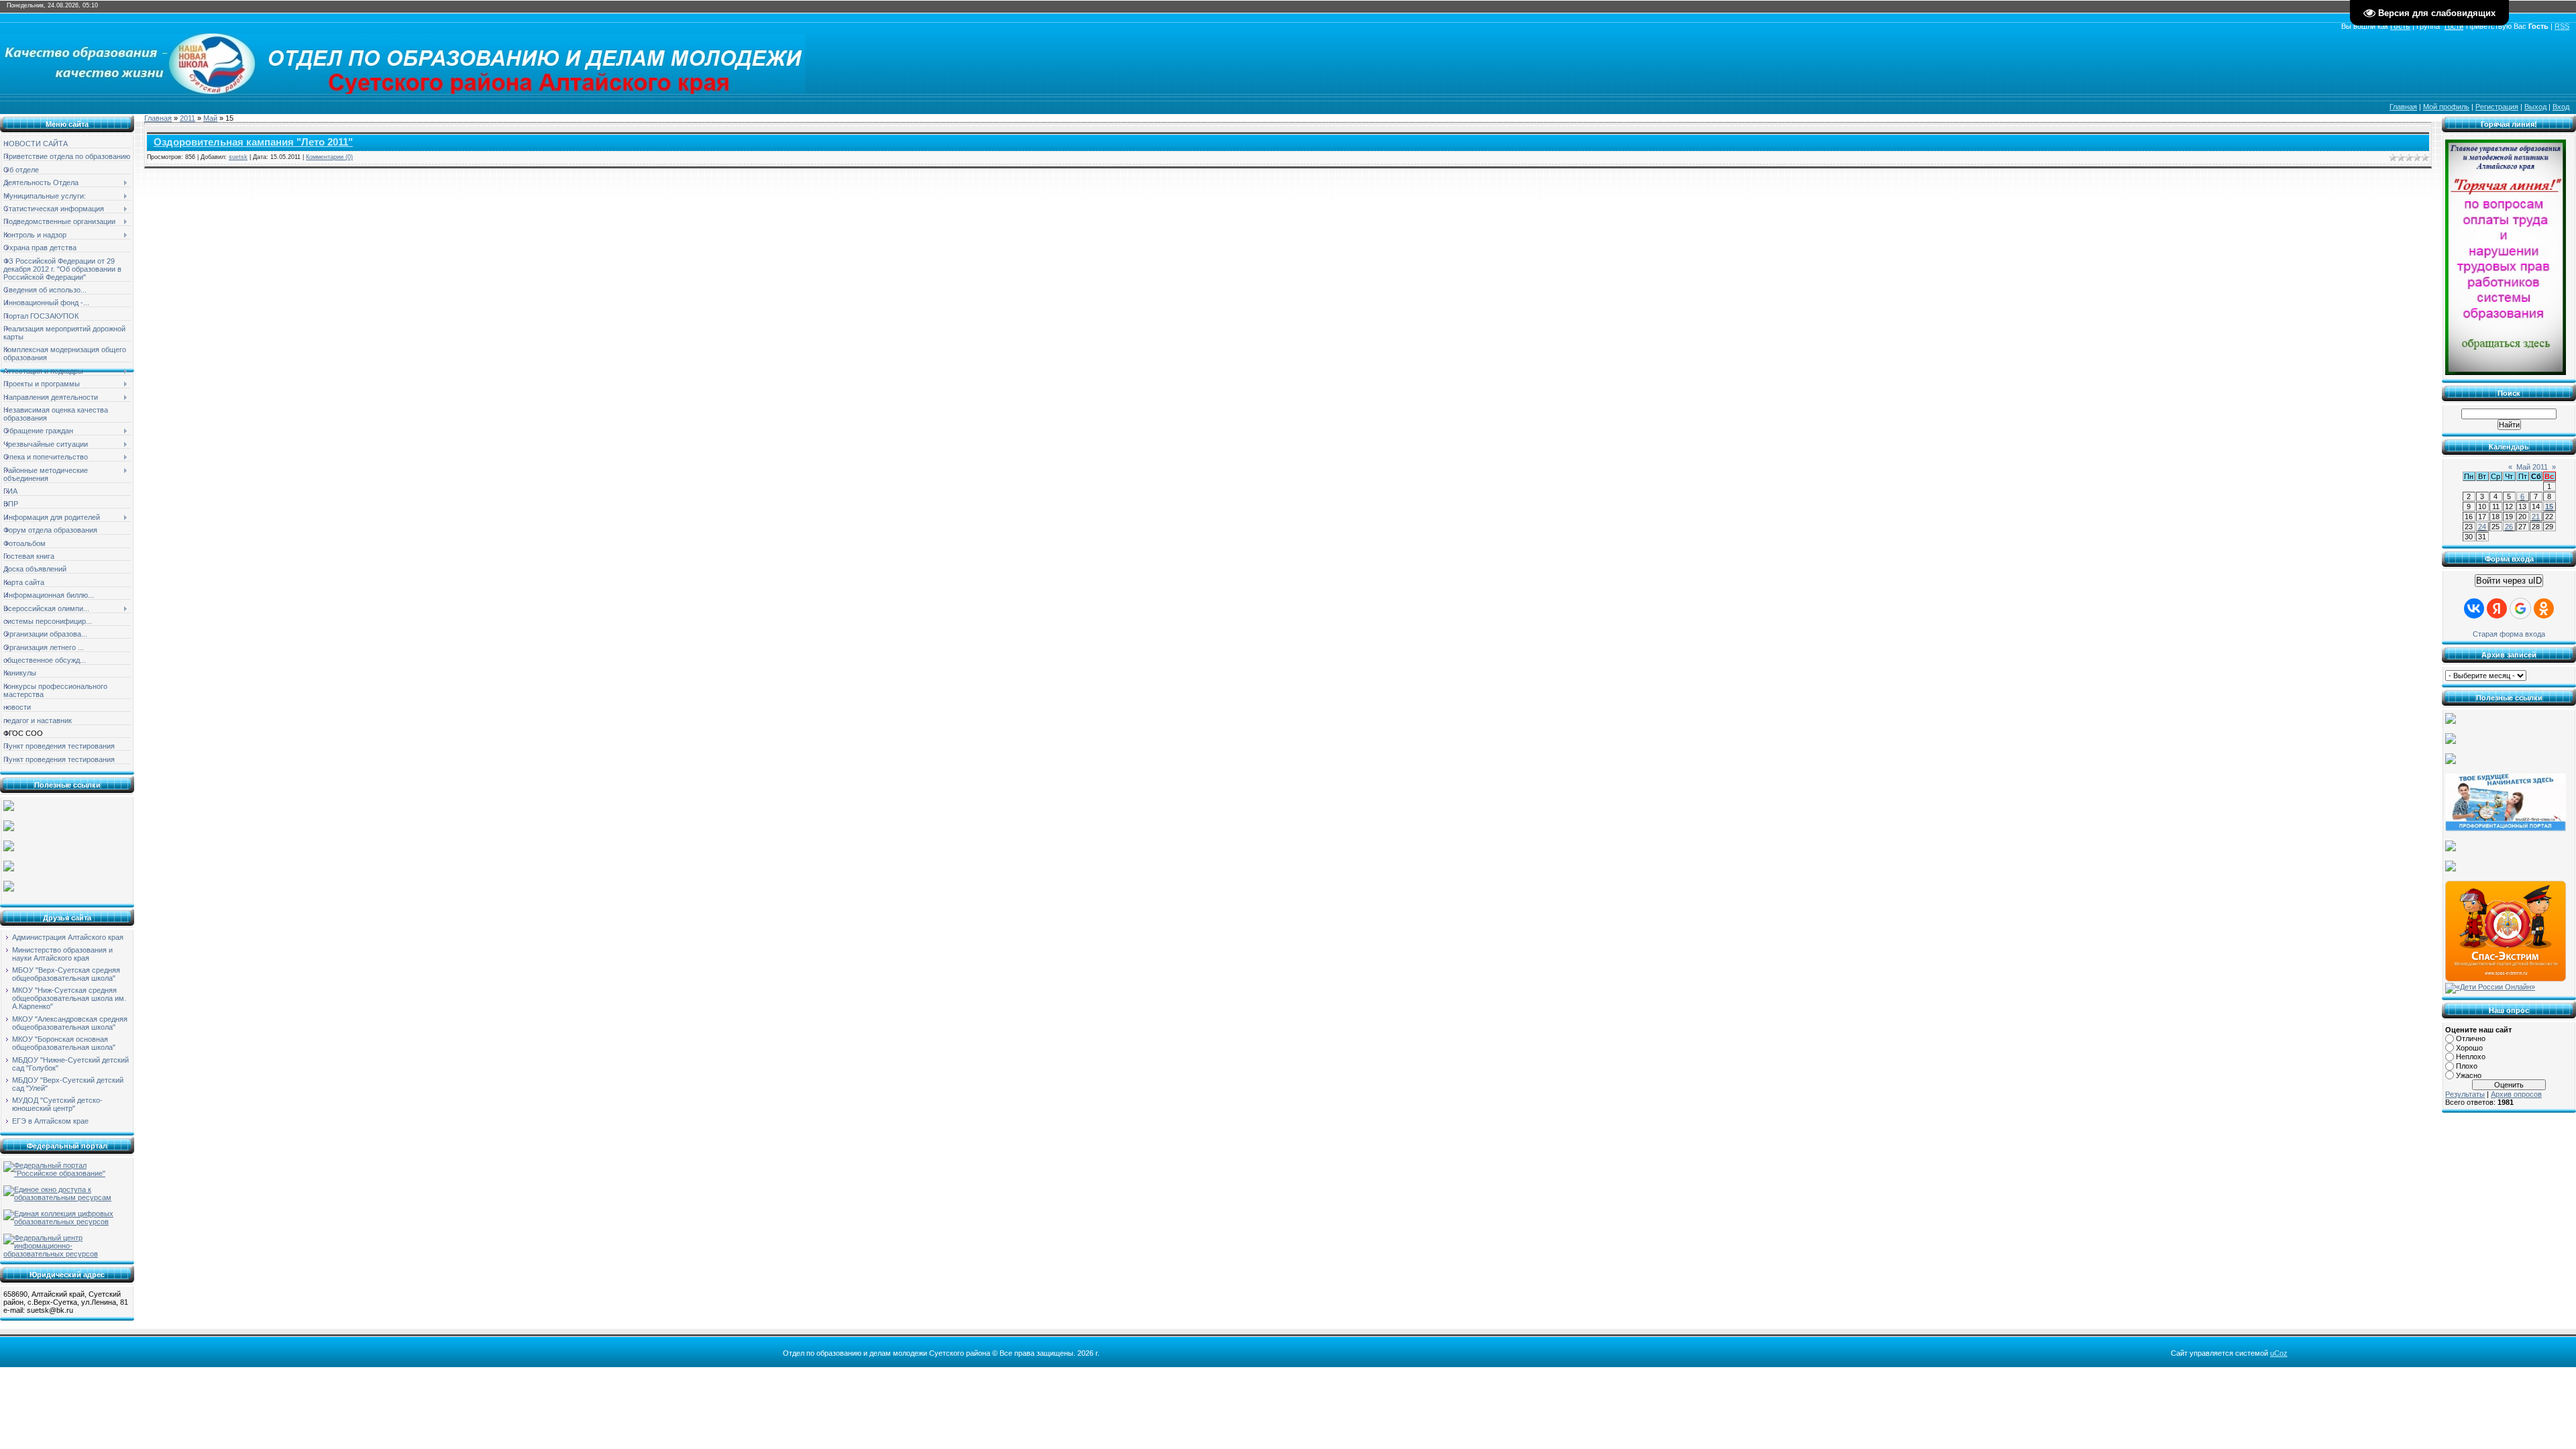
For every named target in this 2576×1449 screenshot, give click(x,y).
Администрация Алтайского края (68, 937)
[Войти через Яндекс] (2497, 608)
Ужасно (2469, 1075)
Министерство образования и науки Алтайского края (62, 954)
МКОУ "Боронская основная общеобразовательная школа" (64, 1043)
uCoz (2279, 1353)
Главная (2403, 107)
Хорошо (2469, 1048)
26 (2509, 527)
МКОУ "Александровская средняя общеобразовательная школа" (70, 1023)
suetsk (238, 157)
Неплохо (2471, 1057)
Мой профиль (2446, 107)
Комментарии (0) (329, 157)
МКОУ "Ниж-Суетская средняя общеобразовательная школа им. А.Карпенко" (69, 998)
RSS (2562, 26)
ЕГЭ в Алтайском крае (50, 1121)
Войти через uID (2509, 581)
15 (2549, 506)
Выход (2535, 107)
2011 (187, 118)
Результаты (2465, 1094)
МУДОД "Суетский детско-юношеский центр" (57, 1104)
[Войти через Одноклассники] (2544, 608)
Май (210, 118)
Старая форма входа (2509, 634)
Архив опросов (2516, 1094)
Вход (2561, 107)
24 (2482, 527)
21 (2536, 517)
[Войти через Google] (2520, 608)
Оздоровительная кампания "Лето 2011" (253, 142)
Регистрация (2497, 107)
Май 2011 (2532, 467)
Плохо (2467, 1066)
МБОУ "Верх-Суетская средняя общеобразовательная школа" (66, 974)
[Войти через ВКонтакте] (2474, 608)
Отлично (2471, 1038)
